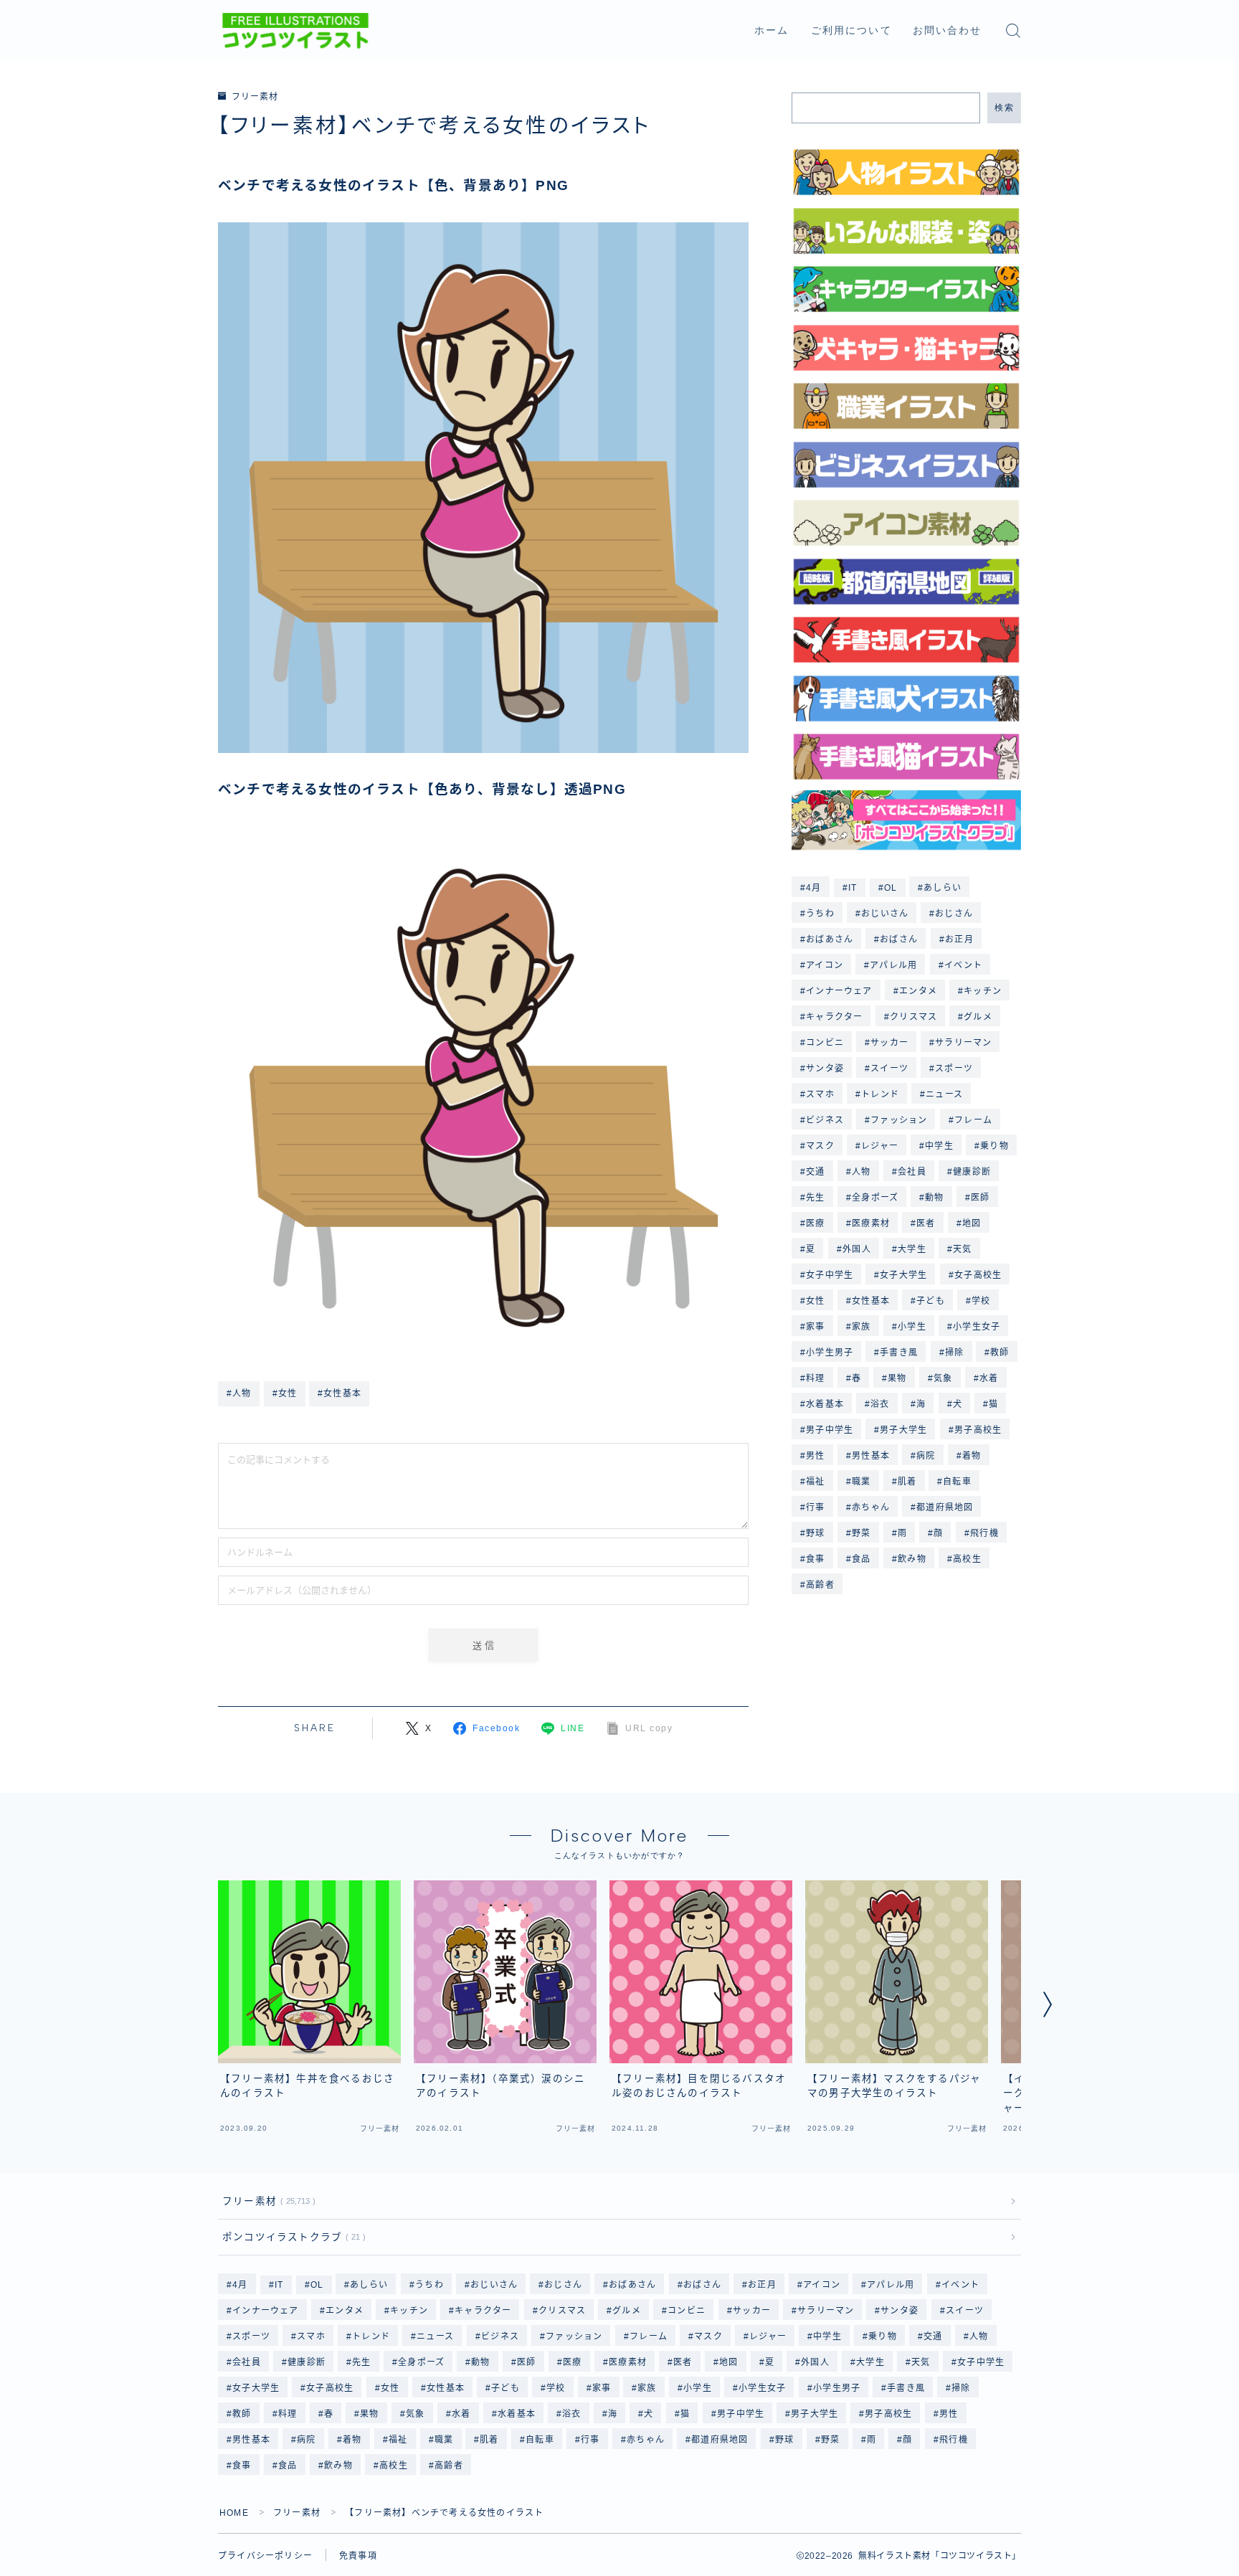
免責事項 (358, 2556)
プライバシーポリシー (265, 2556)
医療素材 (871, 1223)
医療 (815, 1223)
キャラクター (834, 1017)
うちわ (820, 914)
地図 (972, 1223)
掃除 (954, 1353)
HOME (234, 2513)
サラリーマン (964, 1043)
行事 (815, 1507)
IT (853, 888)
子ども (931, 1301)
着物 (972, 1456)
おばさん (899, 939)
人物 (861, 1172)
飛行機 (984, 1533)
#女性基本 (340, 1393)
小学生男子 (830, 1353)
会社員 (912, 1172)
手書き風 (899, 1353)
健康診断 (972, 1172)
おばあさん (830, 939)
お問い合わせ (948, 30)
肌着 (907, 1482)
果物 (898, 1378)
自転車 (958, 1482)
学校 (981, 1301)
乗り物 (994, 1146)
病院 (926, 1456)
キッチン (983, 991)
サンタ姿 (825, 1069)
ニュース (944, 1094)
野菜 (861, 1533)
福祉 (815, 1482)
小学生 (912, 1327)
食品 (861, 1559)
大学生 (912, 1249)
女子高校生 (978, 1275)
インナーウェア (839, 991)
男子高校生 (978, 1430)
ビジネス (825, 1120)
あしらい (943, 888)
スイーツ (889, 1069)
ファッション (899, 1120)
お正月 (959, 939)
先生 (815, 1198)
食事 (815, 1559)
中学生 (939, 1146)
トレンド (880, 1094)
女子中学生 (830, 1275)
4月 (813, 888)
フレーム (973, 1120)
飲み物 (912, 1559)
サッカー (889, 1043)
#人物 (239, 1393)
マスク (820, 1146)
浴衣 (880, 1404)
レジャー (880, 1146)
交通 (815, 1172)
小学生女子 (977, 1327)
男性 (815, 1456)
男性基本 (871, 1456)
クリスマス (913, 1017)
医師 (980, 1198)
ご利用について (851, 30)
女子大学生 (904, 1275)
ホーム (772, 30)
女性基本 (871, 1301)
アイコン (825, 965)
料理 (815, 1378)
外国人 (857, 1249)
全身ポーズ (875, 1198)
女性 (815, 1301)
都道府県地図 (945, 1507)
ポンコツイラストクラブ (291, 2237)
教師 (1000, 1353)
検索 (1004, 108)
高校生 (967, 1559)
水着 (989, 1378)
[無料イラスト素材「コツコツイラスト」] (295, 31)
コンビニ (825, 1043)
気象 (943, 1378)
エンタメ (918, 991)
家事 (815, 1327)
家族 (861, 1327)
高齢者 (820, 1585)
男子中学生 (830, 1430)
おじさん (955, 914)
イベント (963, 965)
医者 (926, 1223)
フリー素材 (255, 97)
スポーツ (955, 1069)
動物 (934, 1198)
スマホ (820, 1094)
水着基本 (825, 1404)
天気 (962, 1249)
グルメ (978, 1017)
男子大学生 (904, 1430)
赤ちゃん (871, 1507)
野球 (815, 1533)
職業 (861, 1482)
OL (891, 888)
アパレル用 (893, 965)
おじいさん (885, 914)
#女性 (285, 1393)
